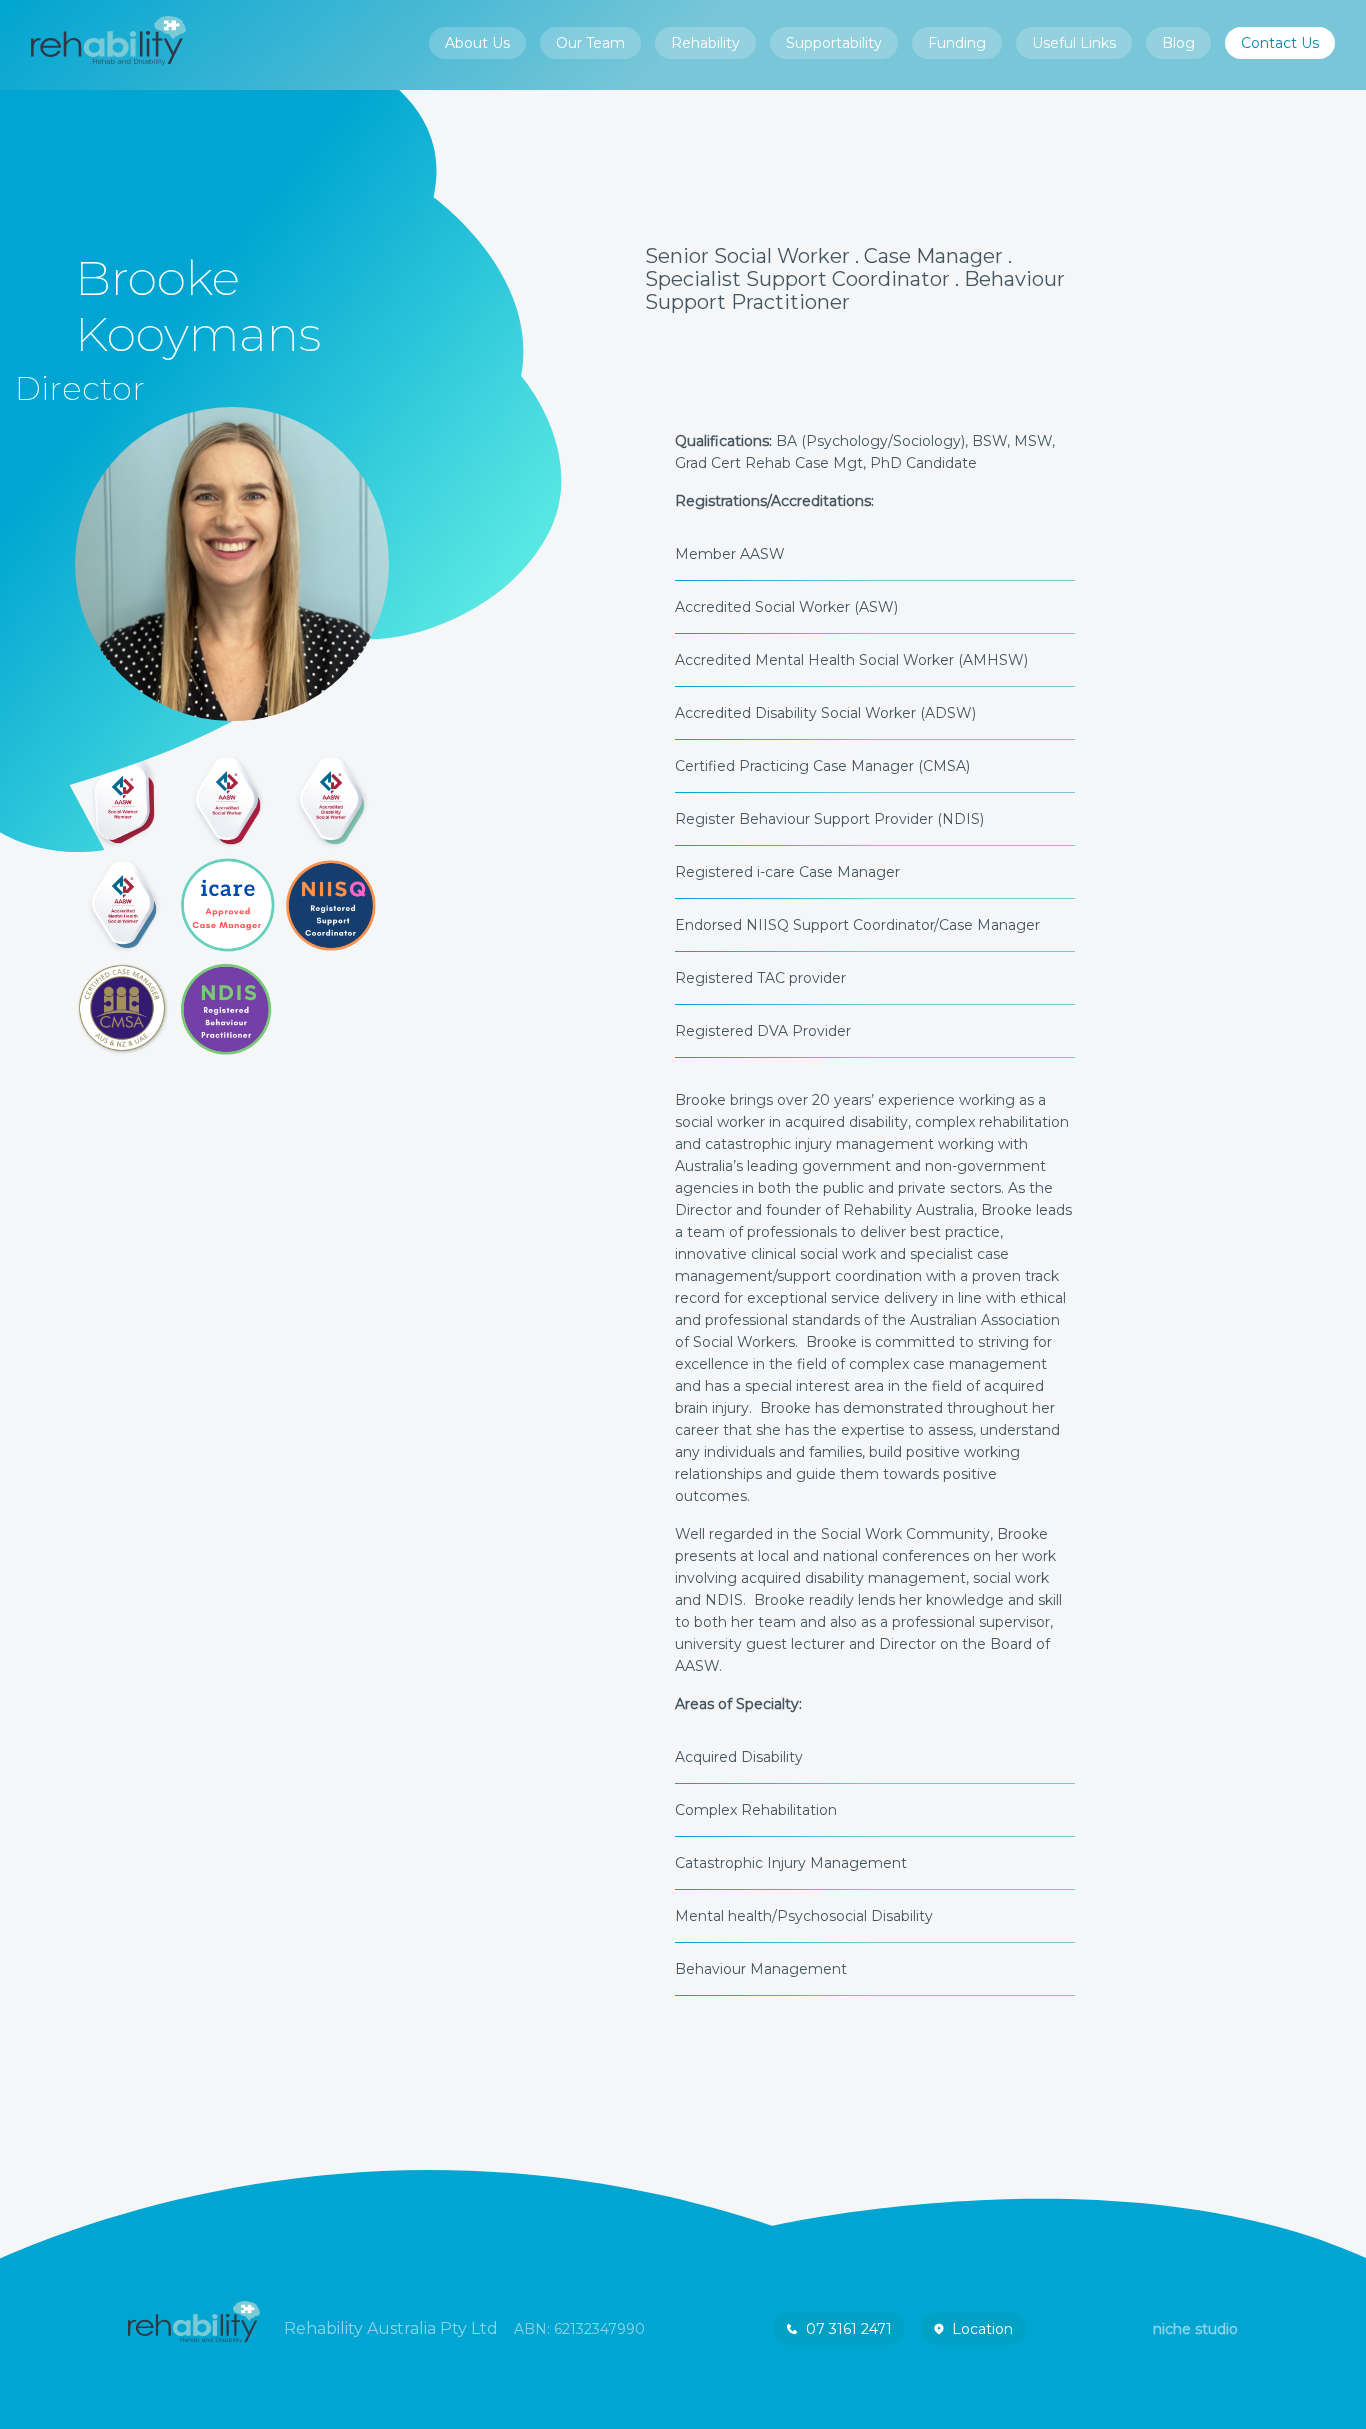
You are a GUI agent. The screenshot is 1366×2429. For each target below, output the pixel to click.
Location (982, 2329)
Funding (957, 43)
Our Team (590, 43)
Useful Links (1074, 43)
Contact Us (1280, 43)
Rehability (705, 43)
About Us (477, 43)
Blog (1178, 43)
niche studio (1195, 2329)
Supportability (834, 43)
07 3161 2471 (849, 2329)
